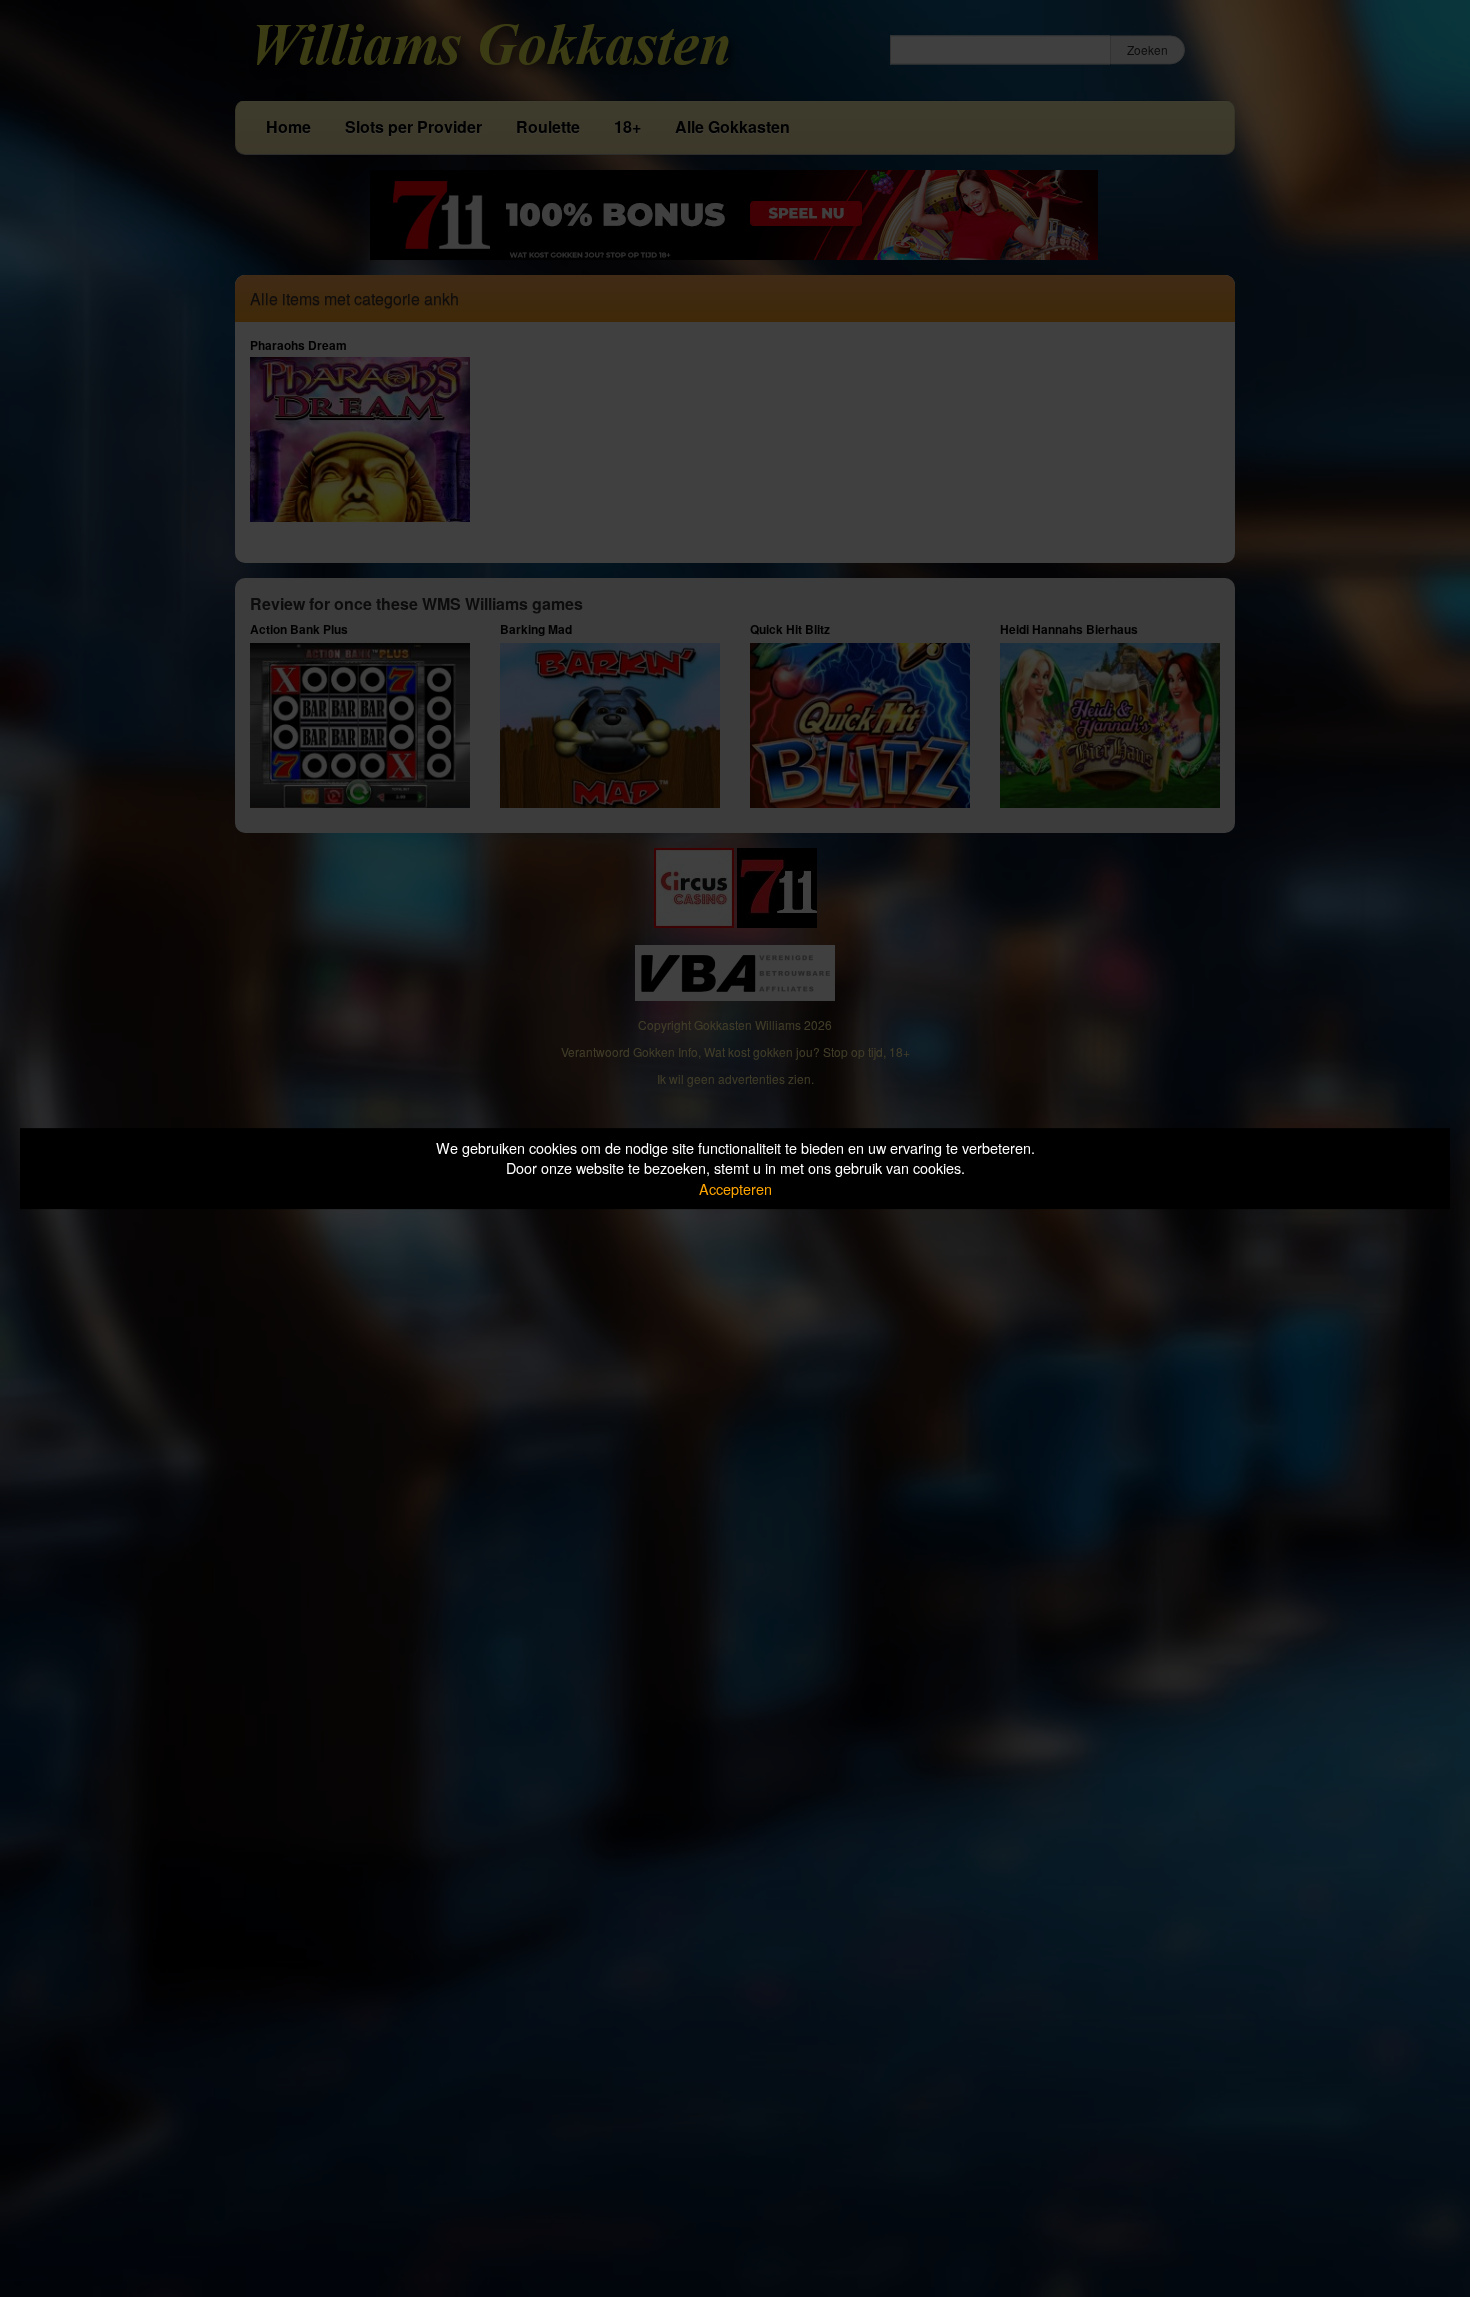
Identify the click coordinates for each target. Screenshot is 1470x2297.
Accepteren (735, 1188)
